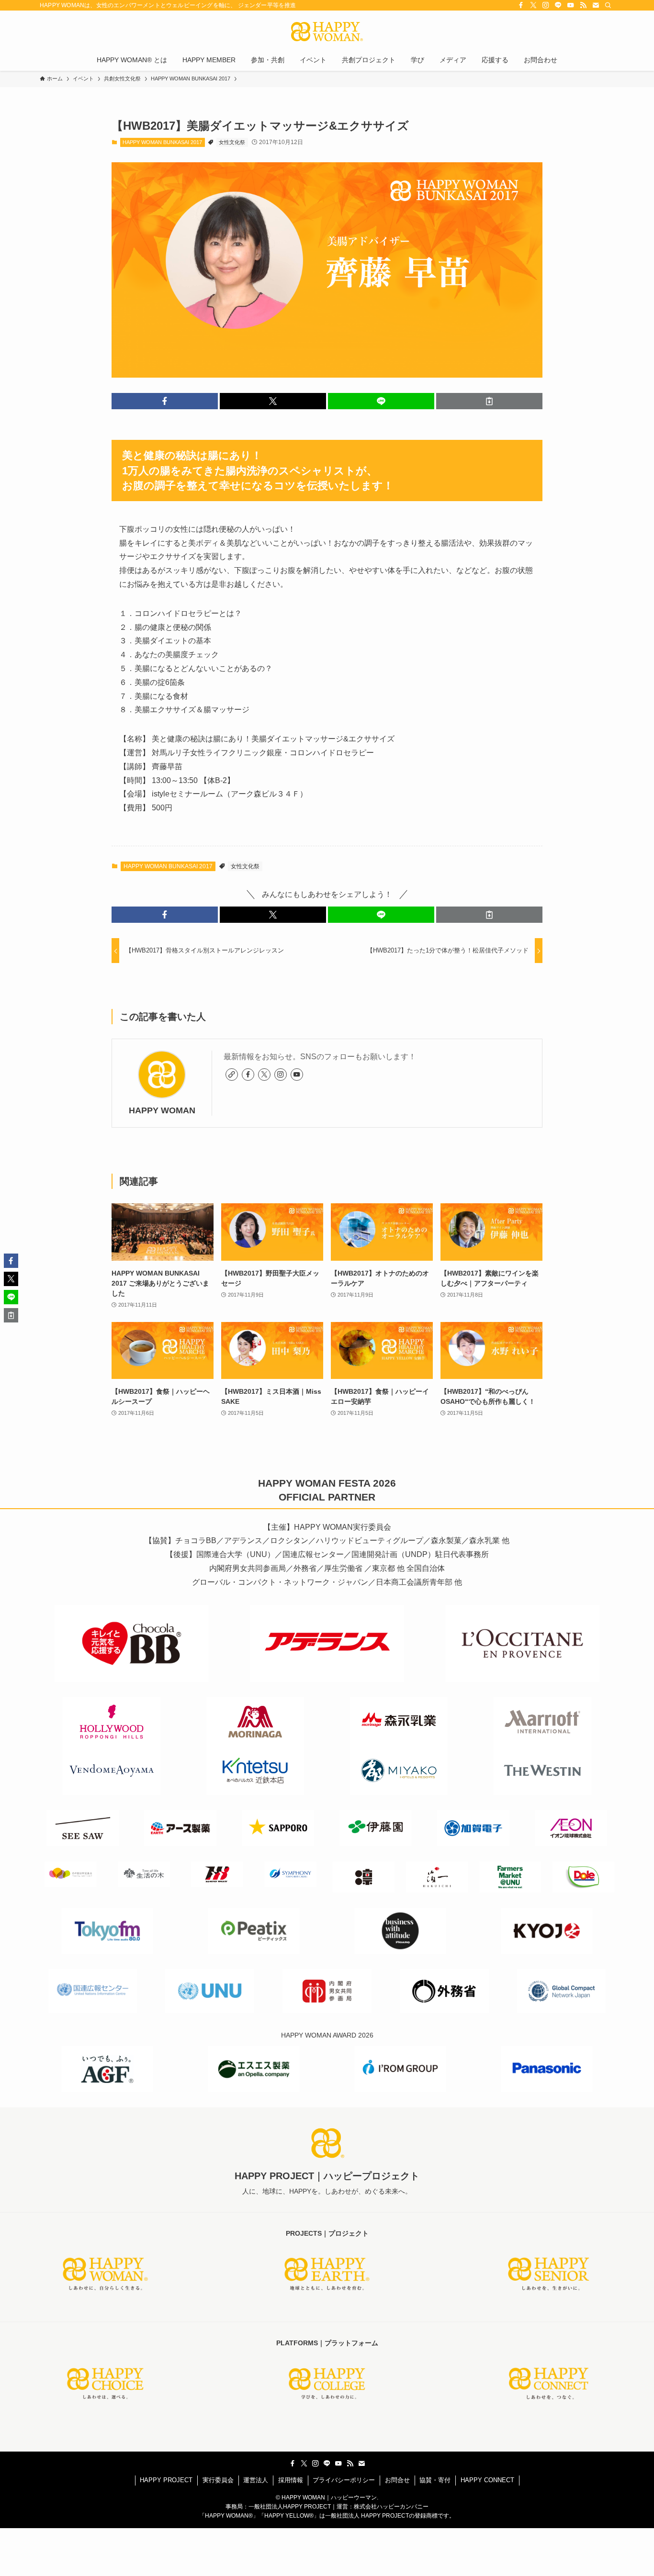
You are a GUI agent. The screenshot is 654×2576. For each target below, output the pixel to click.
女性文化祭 (232, 142)
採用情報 (291, 2480)
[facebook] (521, 5)
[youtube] (571, 5)
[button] (165, 401)
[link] (232, 1075)
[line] (558, 5)
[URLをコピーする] (489, 401)
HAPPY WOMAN (162, 1110)
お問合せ (397, 2480)
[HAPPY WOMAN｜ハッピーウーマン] (327, 32)
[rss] (583, 5)
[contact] (596, 5)
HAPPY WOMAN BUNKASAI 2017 (162, 142)
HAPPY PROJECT (166, 2480)
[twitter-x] (533, 5)
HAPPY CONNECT (487, 2480)
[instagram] (546, 5)
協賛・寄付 (435, 2480)
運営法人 (256, 2480)
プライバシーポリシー (344, 2480)
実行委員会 (218, 2480)
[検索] (608, 5)
